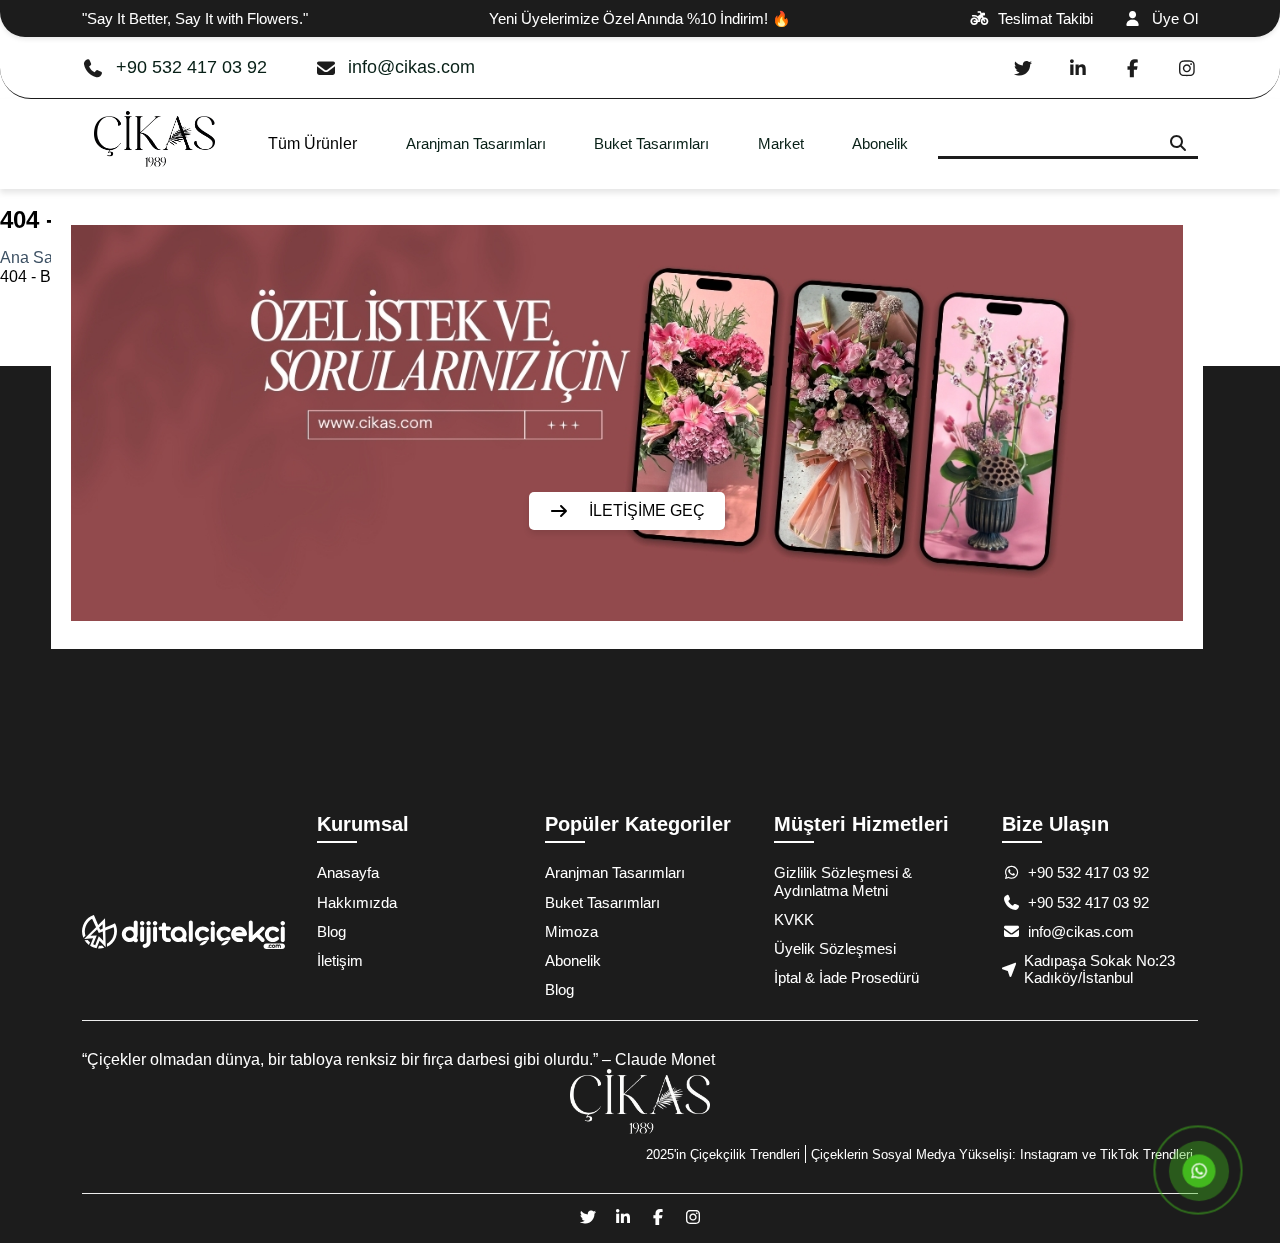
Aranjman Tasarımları (476, 143)
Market (781, 143)
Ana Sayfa (37, 257)
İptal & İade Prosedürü (846, 977)
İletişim (340, 960)
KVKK (794, 919)
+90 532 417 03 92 (191, 67)
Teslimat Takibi (1045, 18)
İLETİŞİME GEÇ (647, 510)
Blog (331, 931)
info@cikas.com (411, 67)
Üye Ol (1175, 18)
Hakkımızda (357, 902)
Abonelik (880, 143)
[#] (154, 179)
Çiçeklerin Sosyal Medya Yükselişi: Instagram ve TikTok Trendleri (1002, 1154)
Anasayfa (348, 872)
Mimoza (571, 931)
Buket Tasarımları (651, 143)
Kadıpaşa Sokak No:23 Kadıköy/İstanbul (1099, 969)
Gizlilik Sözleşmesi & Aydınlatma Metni (843, 881)
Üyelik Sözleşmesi (835, 948)
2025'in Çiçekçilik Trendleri (723, 1154)
